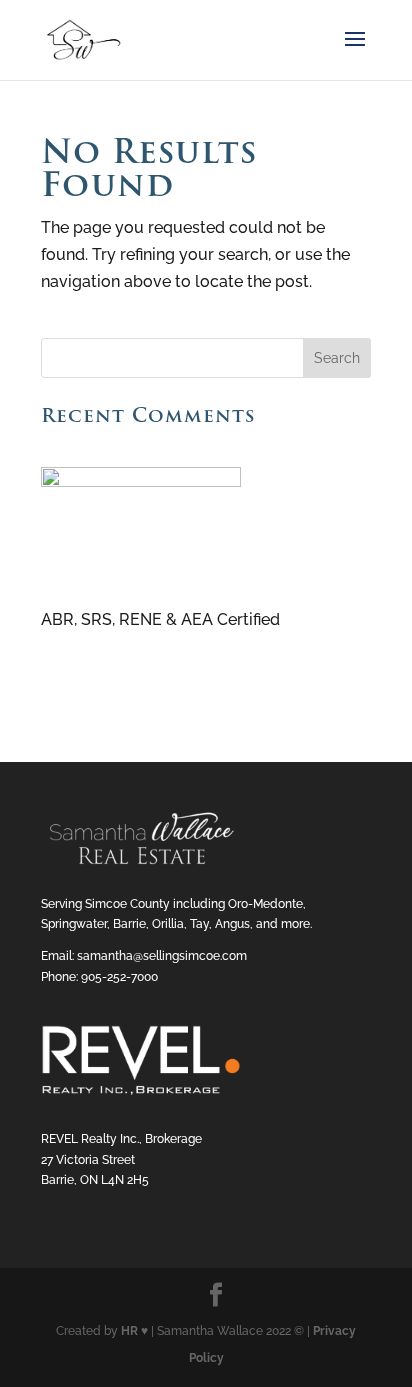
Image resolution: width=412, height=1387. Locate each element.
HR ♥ (134, 1331)
